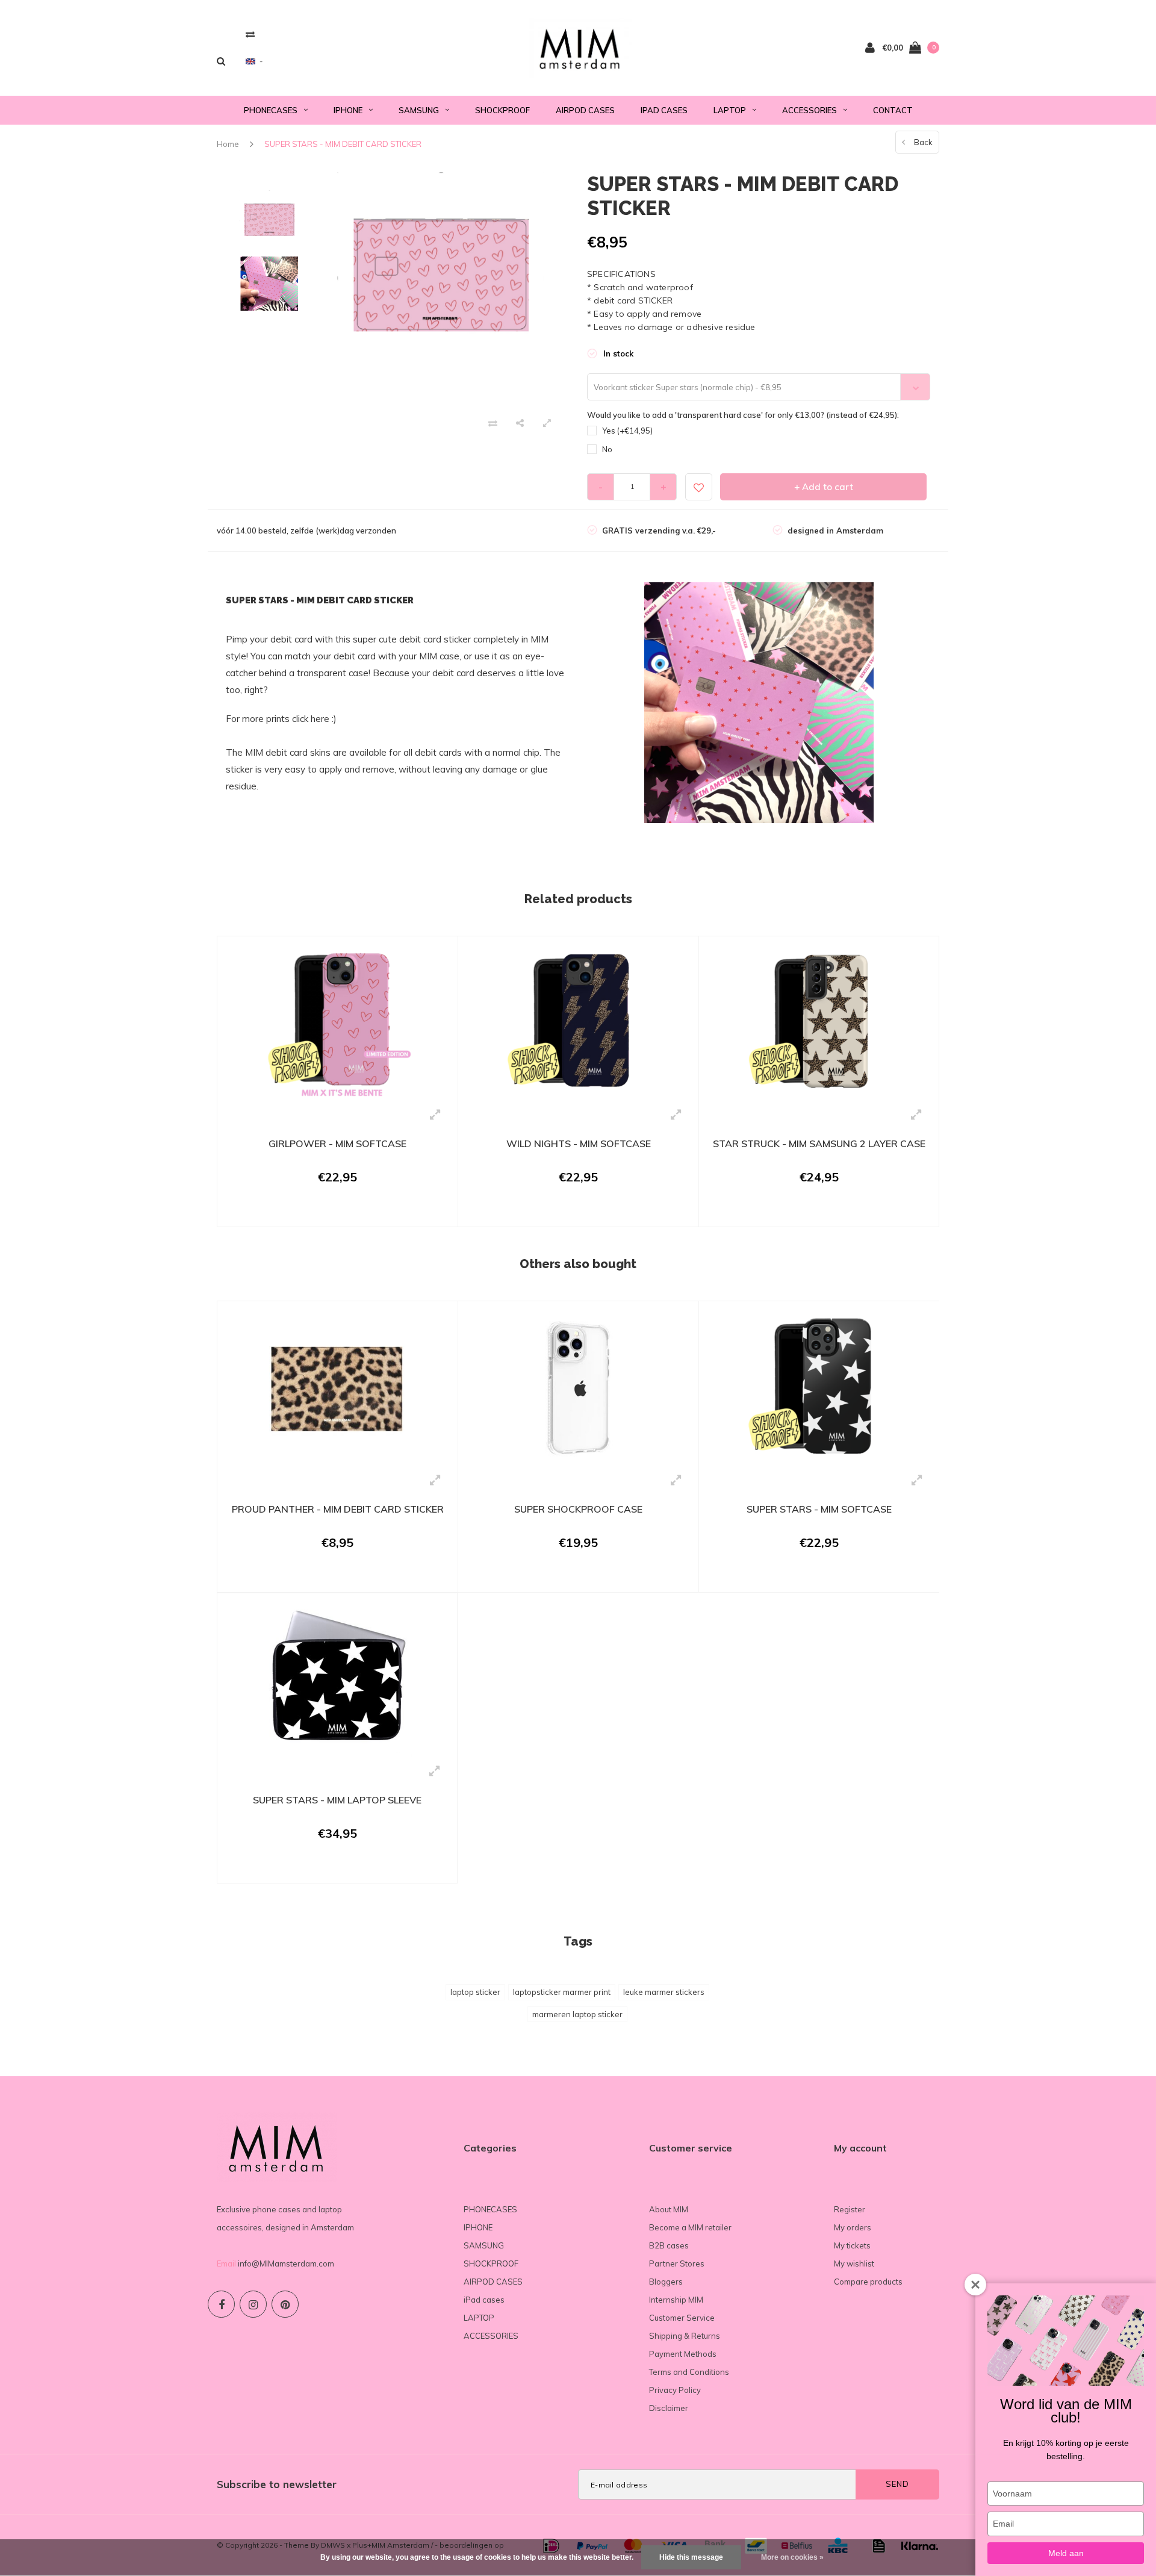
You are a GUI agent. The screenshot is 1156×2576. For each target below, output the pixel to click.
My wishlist (854, 2263)
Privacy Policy (675, 2390)
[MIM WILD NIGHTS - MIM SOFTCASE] (578, 1022)
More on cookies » (792, 2557)
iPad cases (664, 110)
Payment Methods (683, 2354)
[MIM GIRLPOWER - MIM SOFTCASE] (337, 1022)
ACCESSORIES (810, 110)
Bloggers (666, 2282)
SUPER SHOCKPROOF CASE (578, 1509)
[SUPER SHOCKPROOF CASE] (578, 1387)
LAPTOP (730, 110)
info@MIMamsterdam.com (286, 2263)
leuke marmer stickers (664, 1992)
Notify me (330, 1868)
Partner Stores (677, 2263)
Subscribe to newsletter (277, 2484)
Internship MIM (676, 2300)
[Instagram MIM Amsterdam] (253, 2304)
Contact (893, 110)
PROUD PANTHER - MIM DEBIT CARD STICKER (338, 1509)
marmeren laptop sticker (577, 2014)
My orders (853, 2227)
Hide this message (691, 2557)
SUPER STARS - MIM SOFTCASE (819, 1509)
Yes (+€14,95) (627, 431)
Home (228, 144)
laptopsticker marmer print (562, 1992)
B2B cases (669, 2245)
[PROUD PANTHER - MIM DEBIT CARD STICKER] (337, 1387)
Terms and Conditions (689, 2372)
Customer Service (682, 2318)
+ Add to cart (824, 487)
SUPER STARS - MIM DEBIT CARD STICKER (343, 144)
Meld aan (1066, 2553)
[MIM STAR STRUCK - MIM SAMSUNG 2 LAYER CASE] (819, 1022)
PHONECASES (271, 110)
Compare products (868, 2282)
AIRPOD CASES (585, 110)
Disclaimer (669, 2408)
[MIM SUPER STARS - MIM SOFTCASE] (819, 1387)
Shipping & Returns (685, 2336)
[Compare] (250, 34)
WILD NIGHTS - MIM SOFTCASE (579, 1143)
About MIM (669, 2209)
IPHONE (348, 110)
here (320, 719)
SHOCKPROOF (502, 110)
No (607, 449)
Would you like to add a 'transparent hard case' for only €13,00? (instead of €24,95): (743, 415)
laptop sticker (475, 1992)
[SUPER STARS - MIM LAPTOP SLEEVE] (337, 1679)
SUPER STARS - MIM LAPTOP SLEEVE (337, 1800)
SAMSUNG (419, 110)
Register (850, 2209)
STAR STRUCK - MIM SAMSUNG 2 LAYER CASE (819, 1143)
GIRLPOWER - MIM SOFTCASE (337, 1143)
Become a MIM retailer (690, 2227)
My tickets (852, 2245)
